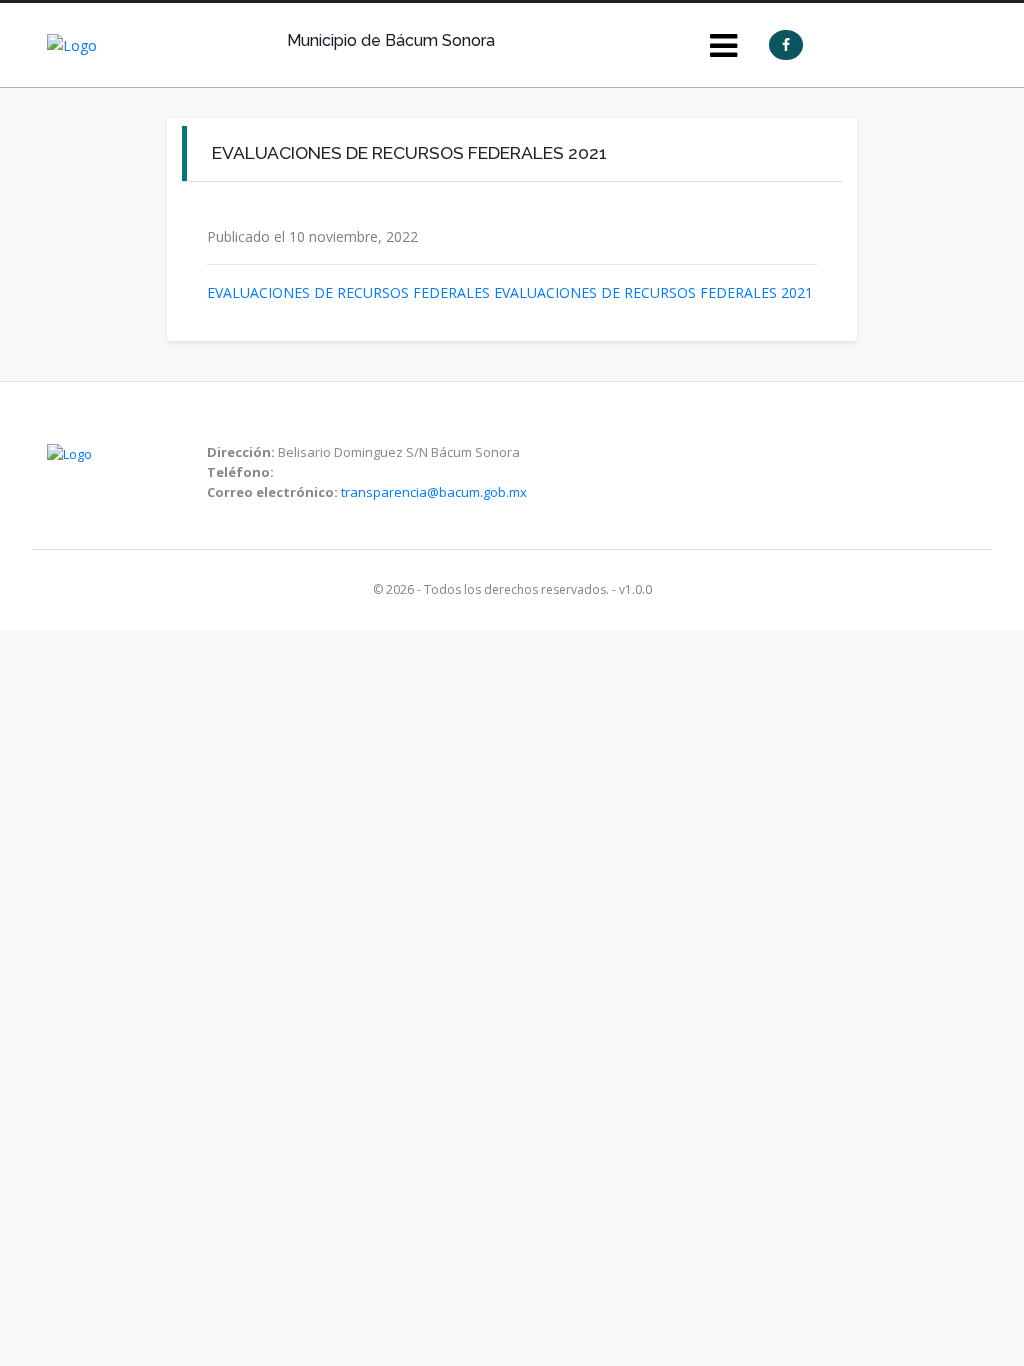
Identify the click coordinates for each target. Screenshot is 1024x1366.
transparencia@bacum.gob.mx (434, 492)
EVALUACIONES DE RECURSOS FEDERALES (348, 292)
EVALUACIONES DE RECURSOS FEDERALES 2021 (653, 292)
